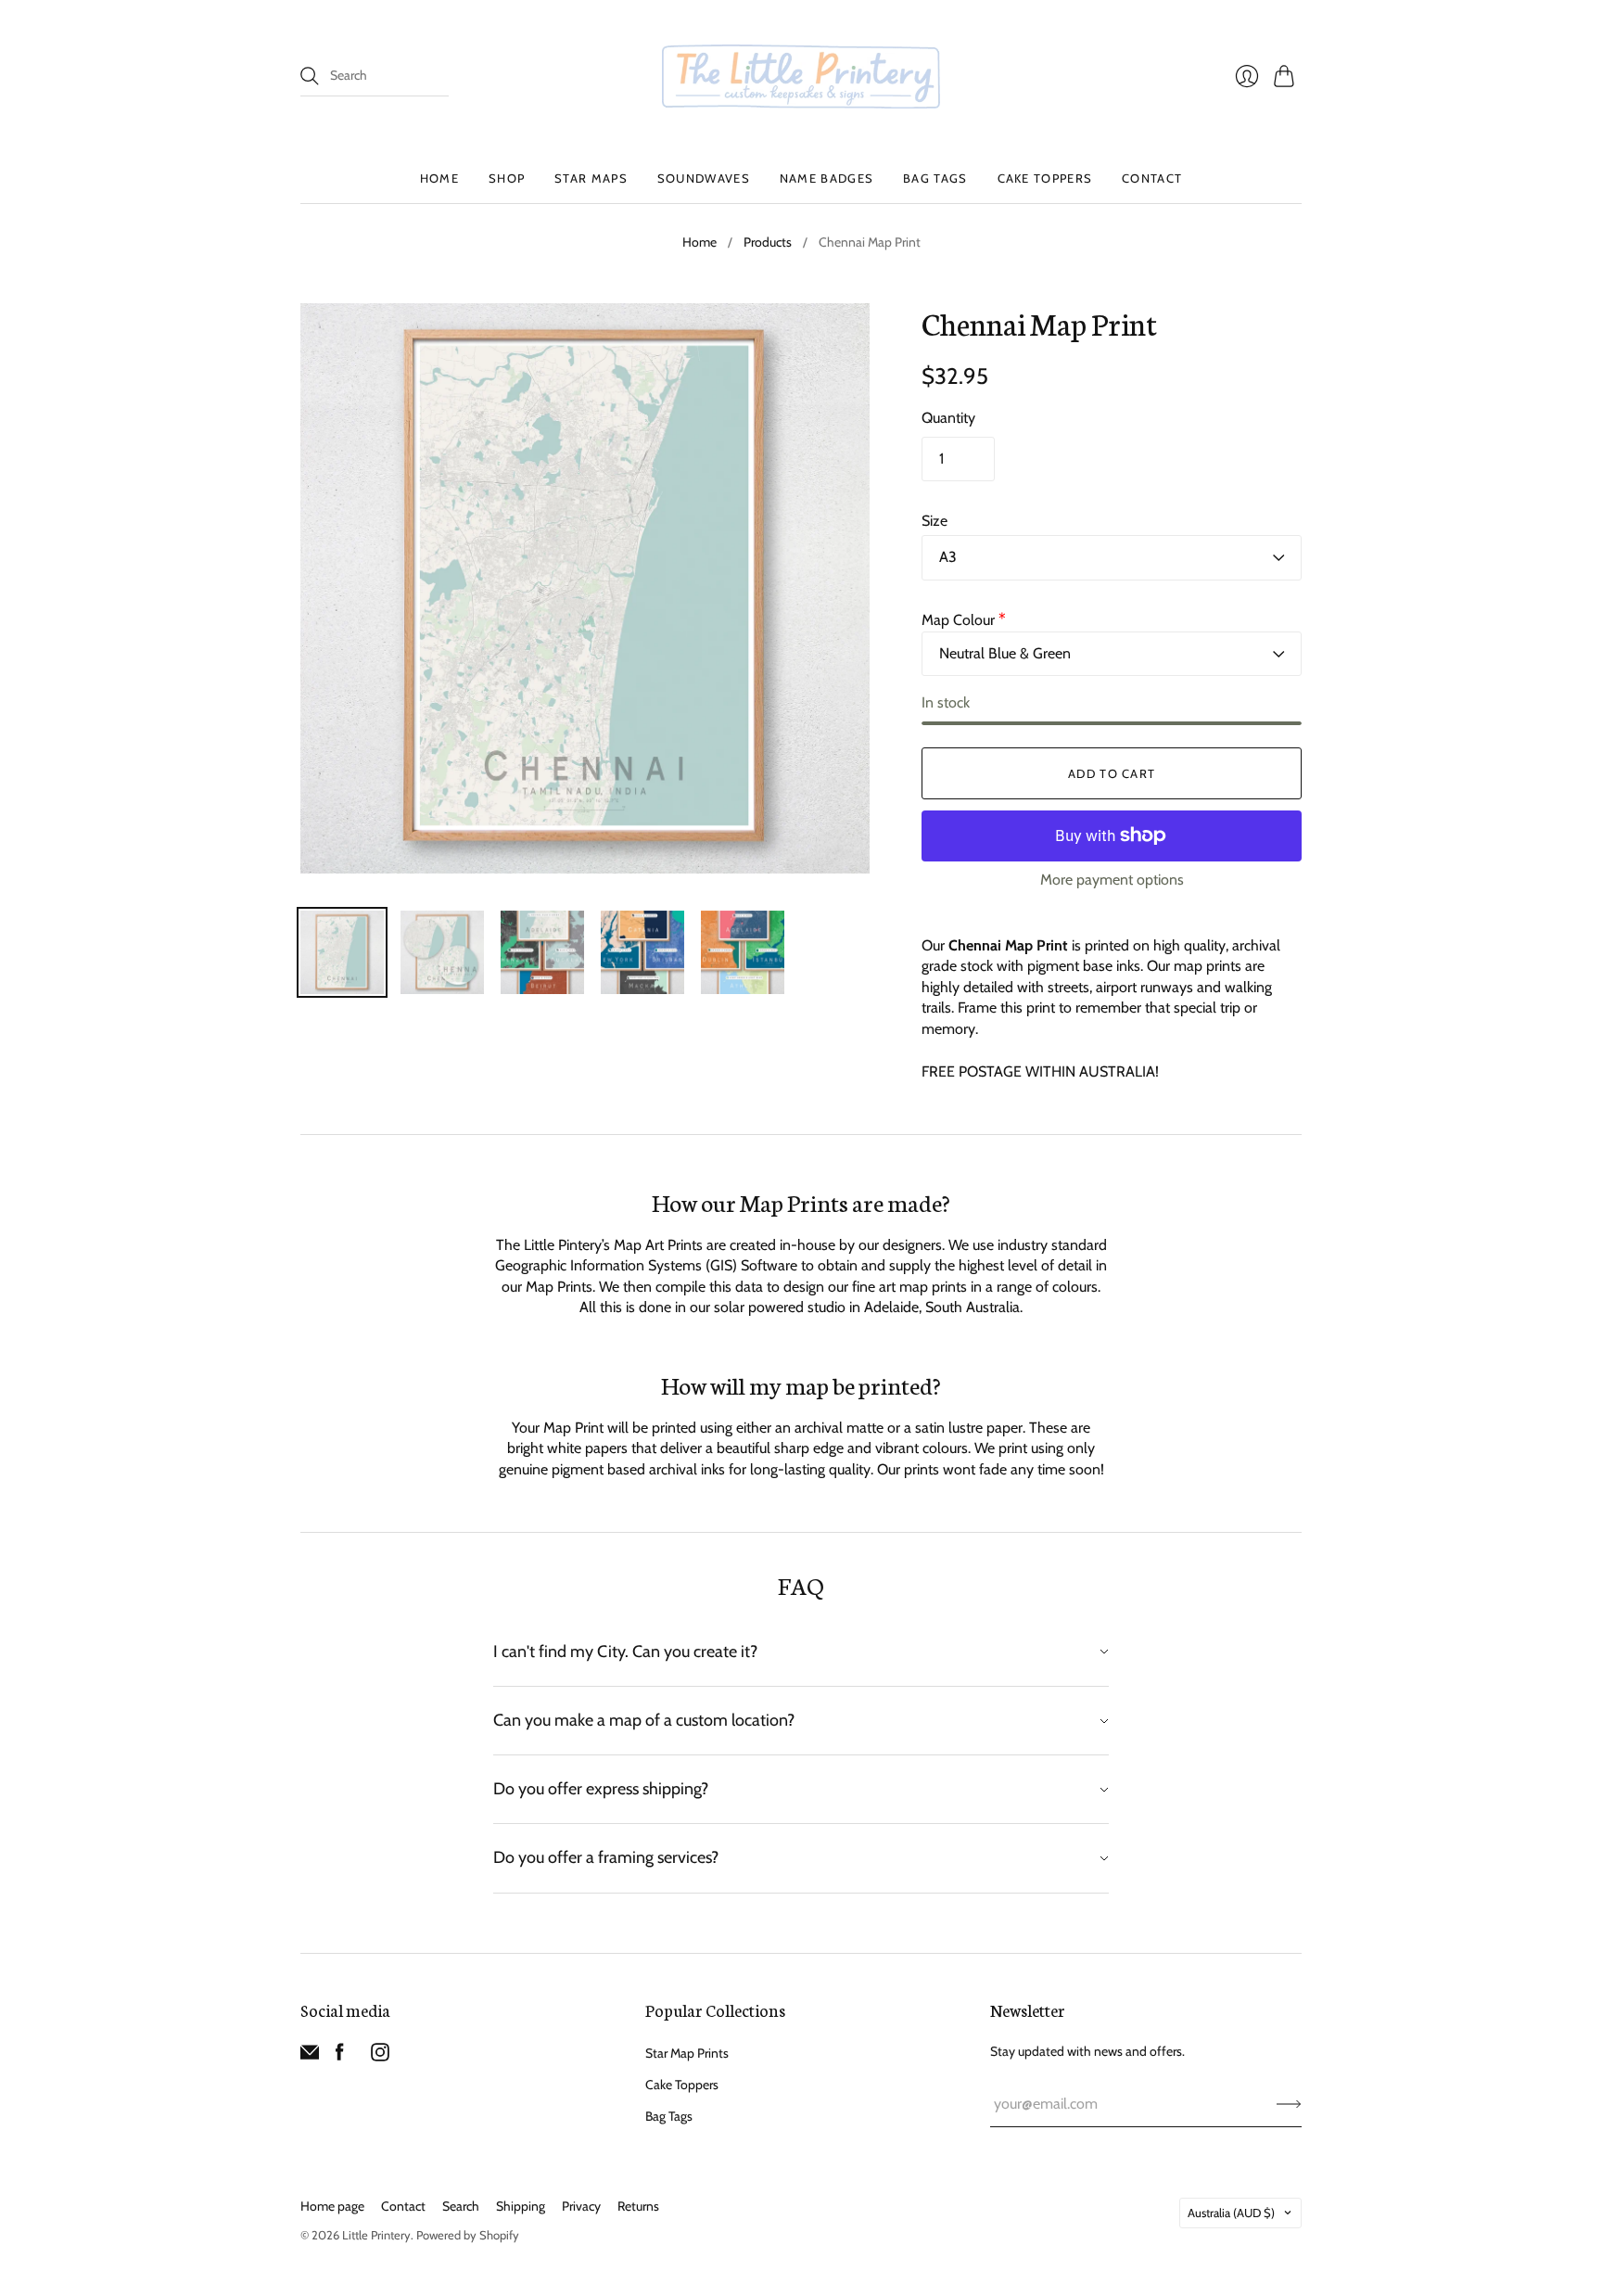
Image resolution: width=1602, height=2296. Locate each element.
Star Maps (591, 178)
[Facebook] (340, 2056)
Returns (638, 2206)
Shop (507, 178)
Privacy (581, 2206)
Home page (332, 2206)
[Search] (310, 76)
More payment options (1112, 880)
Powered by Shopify (468, 2235)
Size (934, 521)
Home (439, 178)
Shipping (521, 2206)
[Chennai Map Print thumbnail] (342, 952)
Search (461, 2206)
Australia (1231, 2213)
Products (768, 242)
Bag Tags (935, 178)
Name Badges (826, 178)
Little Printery (376, 2235)
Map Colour (964, 620)
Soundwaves (704, 178)
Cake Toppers (1045, 178)
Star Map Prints (687, 2053)
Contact (1152, 178)
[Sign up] (1289, 2104)
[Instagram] (380, 2056)
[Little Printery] (801, 77)
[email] (310, 2056)
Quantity (948, 418)
